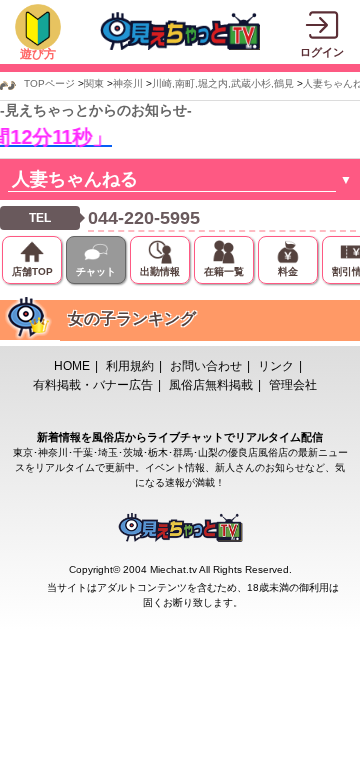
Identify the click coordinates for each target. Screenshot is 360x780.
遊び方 (38, 54)
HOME (72, 366)
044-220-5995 (144, 218)
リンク (276, 366)
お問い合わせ (206, 366)
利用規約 (130, 366)
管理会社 (293, 385)
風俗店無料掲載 (211, 385)
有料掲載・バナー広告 (93, 385)
